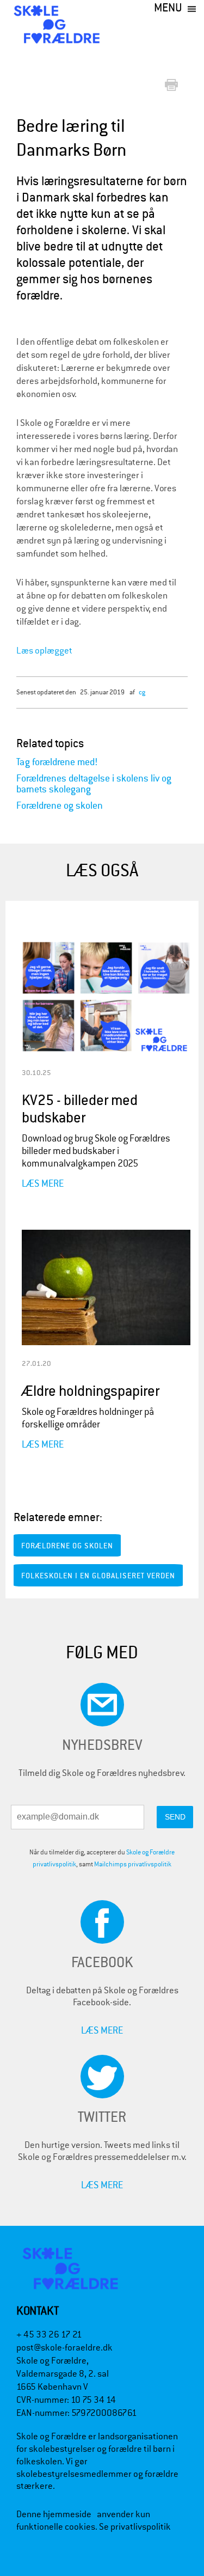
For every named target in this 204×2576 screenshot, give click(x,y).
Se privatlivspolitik (135, 2527)
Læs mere (43, 1183)
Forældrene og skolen (60, 806)
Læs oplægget (44, 651)
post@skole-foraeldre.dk (64, 2348)
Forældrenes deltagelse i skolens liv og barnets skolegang (94, 784)
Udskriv (174, 86)
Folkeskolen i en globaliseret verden (98, 1576)
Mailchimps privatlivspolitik (133, 1864)
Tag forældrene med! (57, 762)
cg (142, 692)
